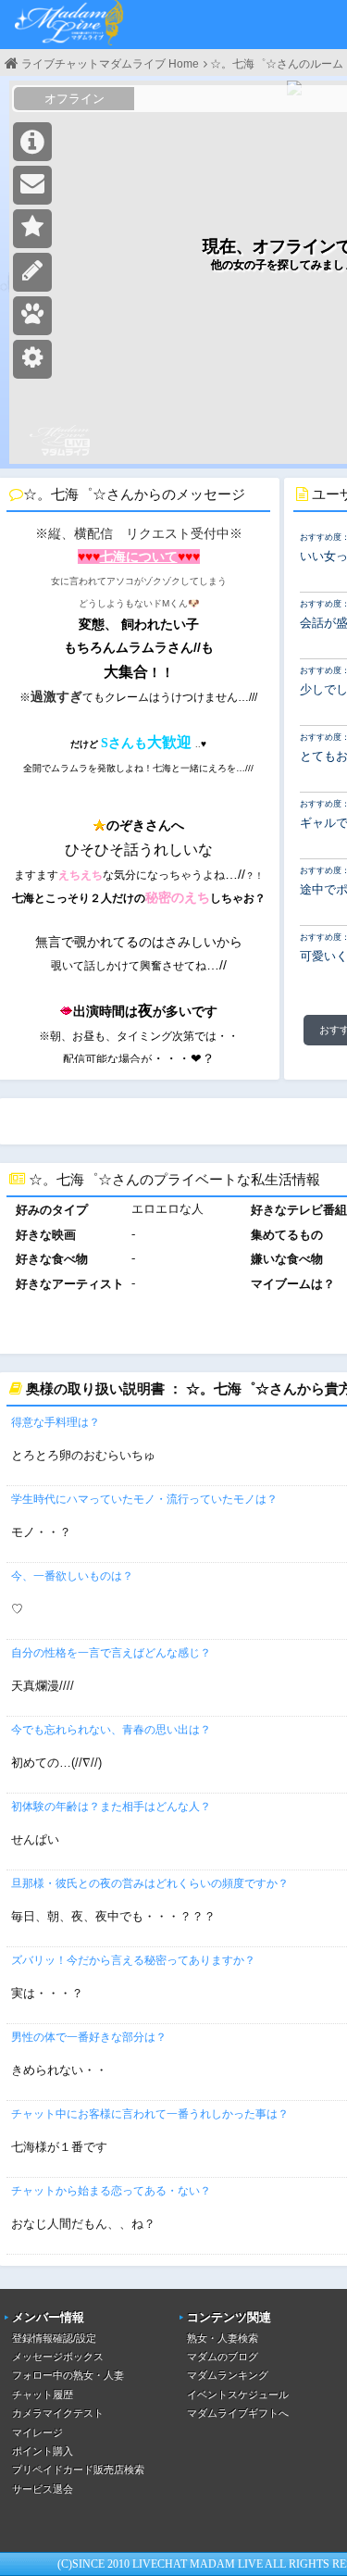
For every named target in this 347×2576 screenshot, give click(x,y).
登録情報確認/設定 (54, 2338)
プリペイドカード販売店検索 (78, 2470)
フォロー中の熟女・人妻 (68, 2375)
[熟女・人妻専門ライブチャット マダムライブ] (69, 25)
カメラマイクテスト (58, 2413)
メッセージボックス (58, 2357)
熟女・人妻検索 (223, 2338)
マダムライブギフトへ (238, 2413)
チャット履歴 (43, 2395)
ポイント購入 (43, 2451)
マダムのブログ (223, 2357)
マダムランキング (228, 2375)
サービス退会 (43, 2489)
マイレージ (37, 2432)
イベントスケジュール (238, 2395)
